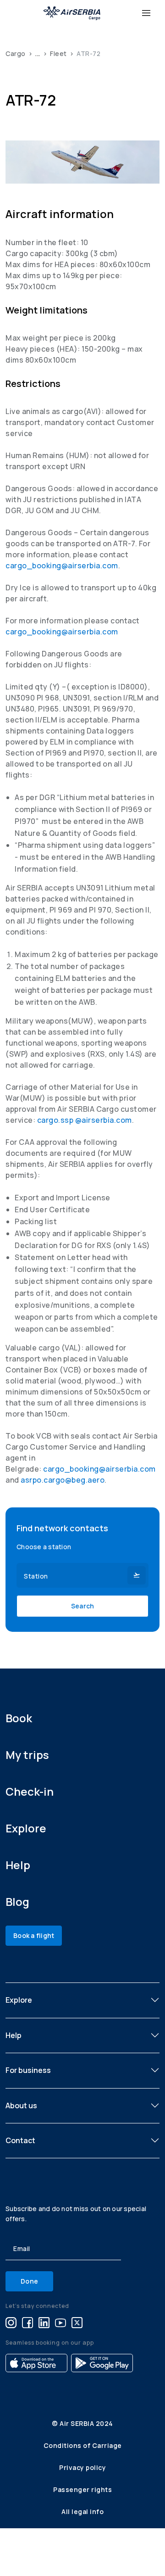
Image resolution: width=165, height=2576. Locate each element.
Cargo (16, 53)
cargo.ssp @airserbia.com (85, 1120)
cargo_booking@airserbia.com (62, 566)
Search (83, 1606)
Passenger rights (82, 2489)
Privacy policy (82, 2467)
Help (18, 1865)
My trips (27, 1755)
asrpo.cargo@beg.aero (63, 1480)
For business (28, 2070)
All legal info (82, 2512)
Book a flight (34, 1935)
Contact (20, 2140)
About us (21, 2106)
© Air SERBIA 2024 (82, 2423)
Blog (17, 1901)
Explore (26, 1828)
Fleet (58, 53)
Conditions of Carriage (83, 2445)
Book (19, 1718)
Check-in (30, 1791)
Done (29, 2281)
